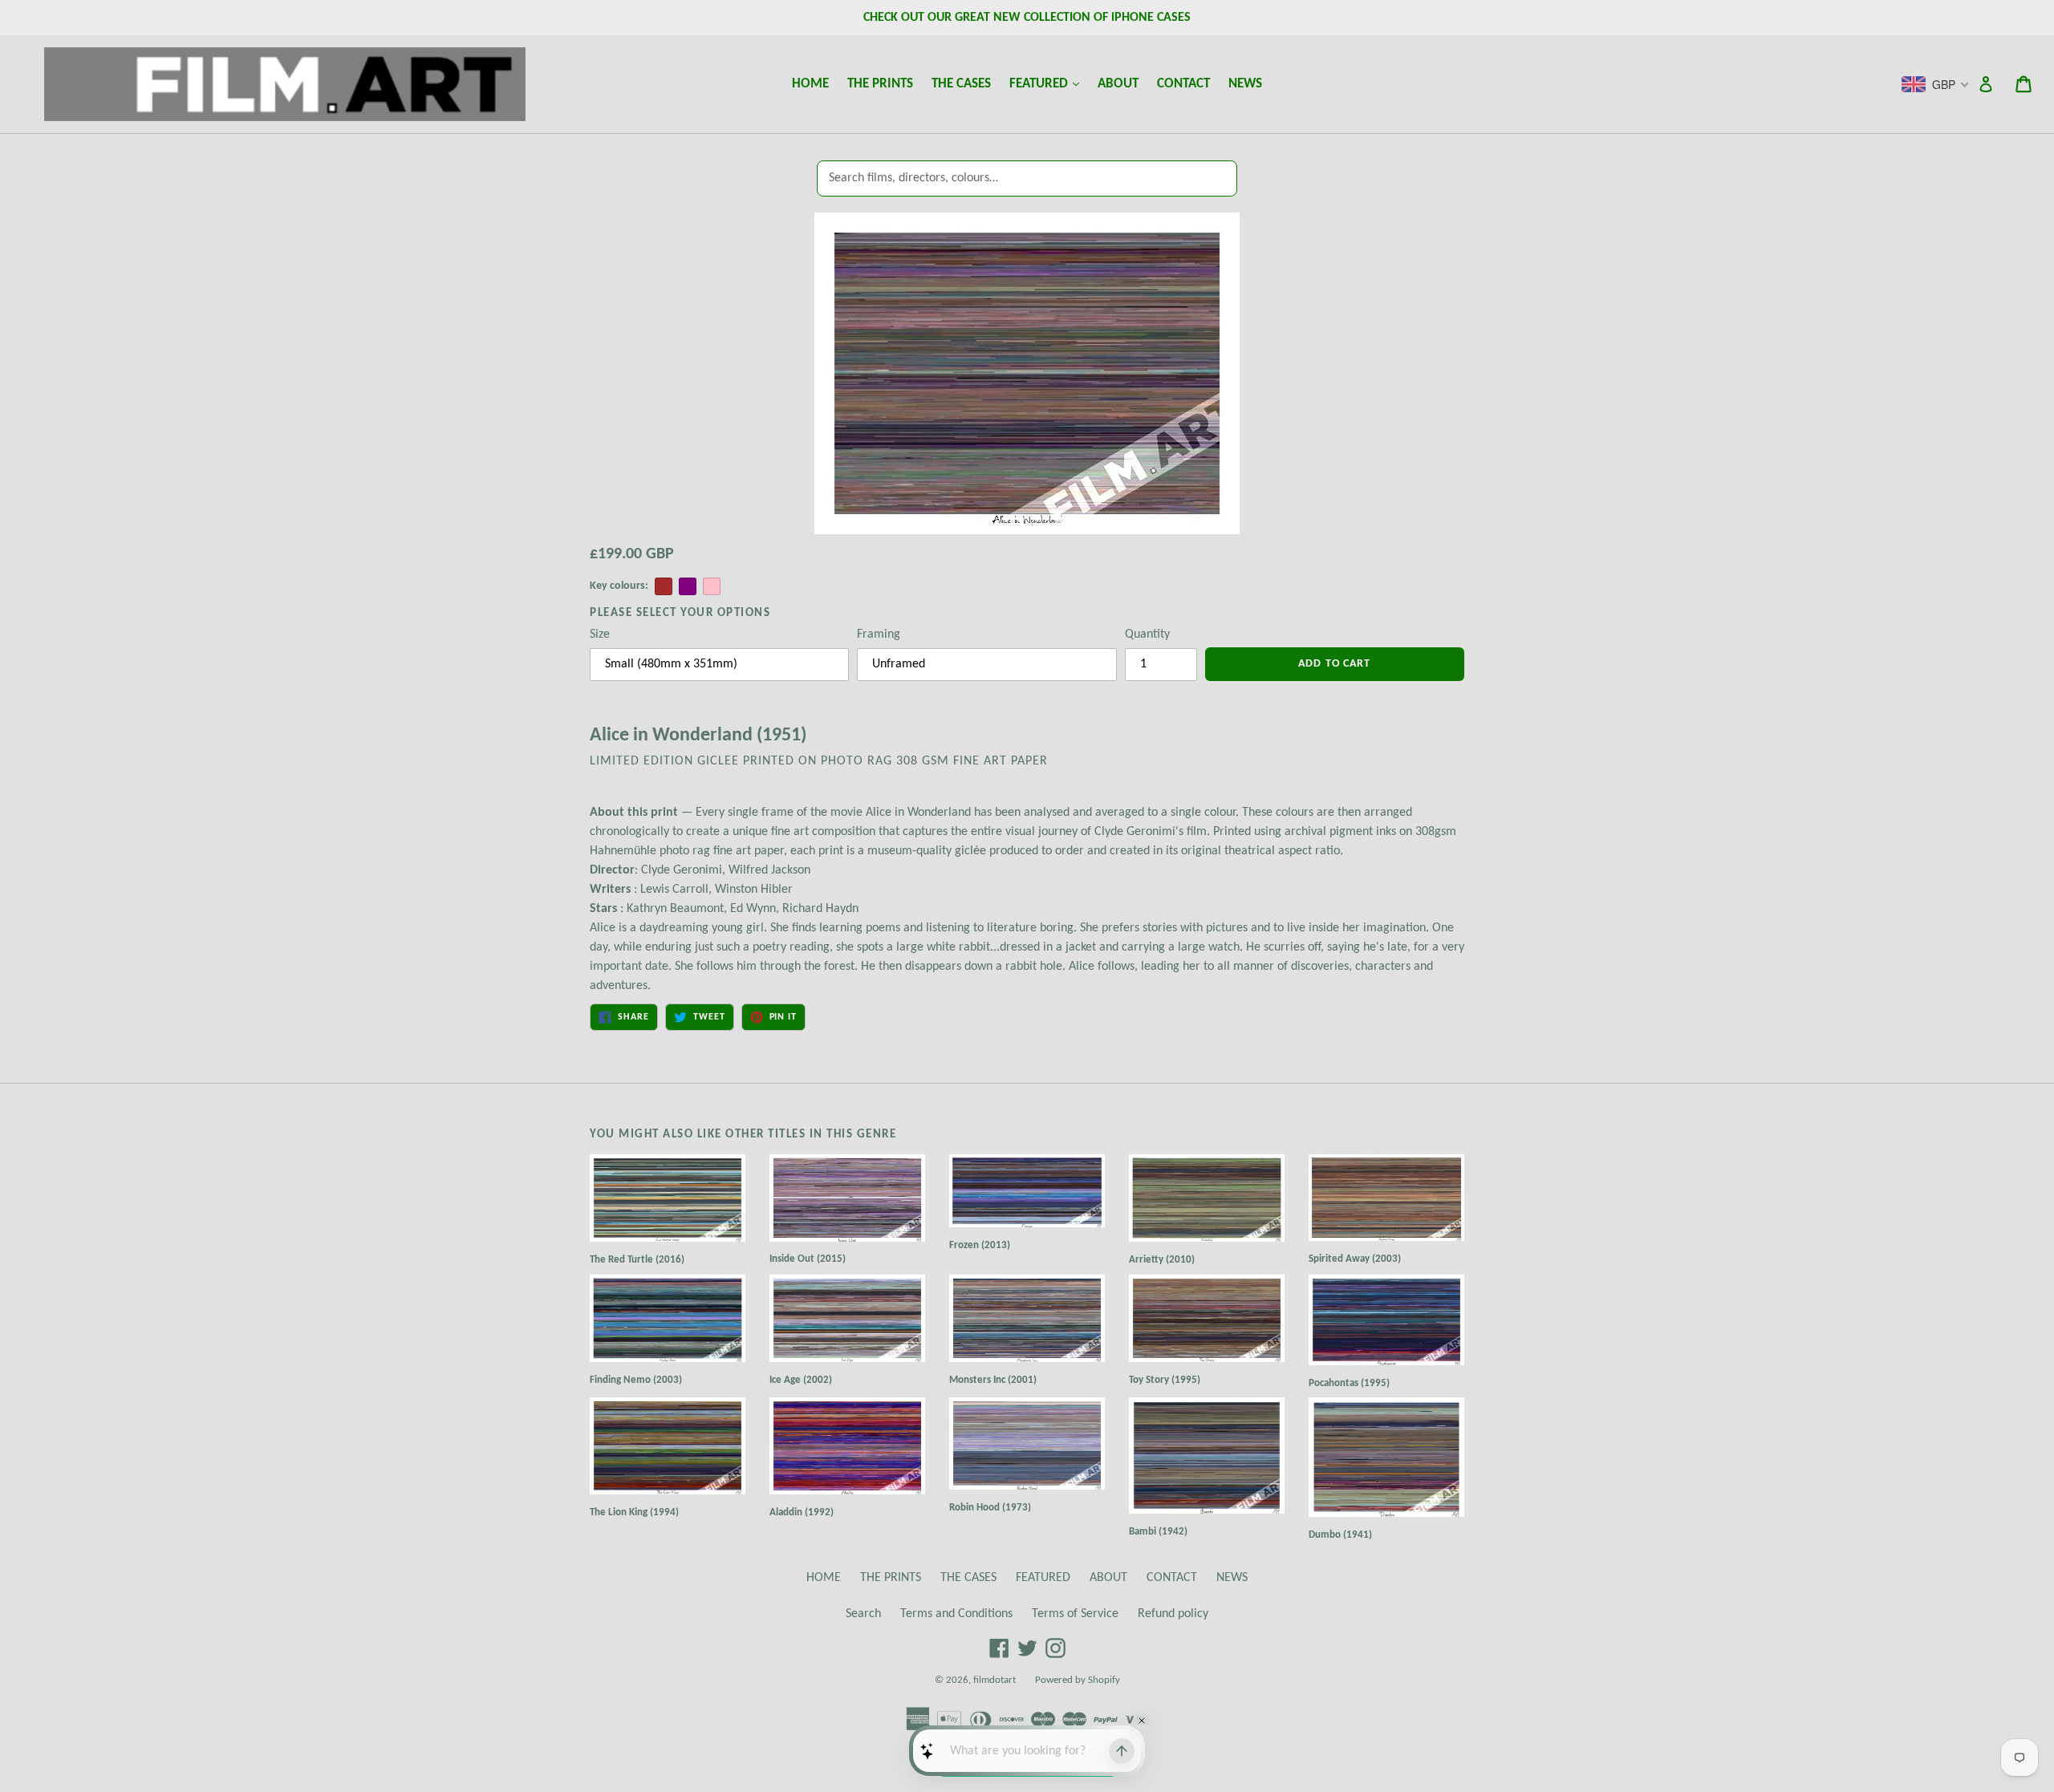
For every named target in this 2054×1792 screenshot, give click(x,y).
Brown (664, 586)
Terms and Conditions (956, 1614)
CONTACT (1183, 84)
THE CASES (961, 84)
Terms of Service (1075, 1614)
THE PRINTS (880, 84)
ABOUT (1118, 84)
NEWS (1245, 84)
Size (600, 634)
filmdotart (995, 1680)
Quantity (1147, 634)
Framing (879, 634)
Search (863, 1614)
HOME (810, 84)
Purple (688, 586)
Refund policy (1173, 1614)
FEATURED (1048, 83)
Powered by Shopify (1078, 1680)
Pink (712, 586)
